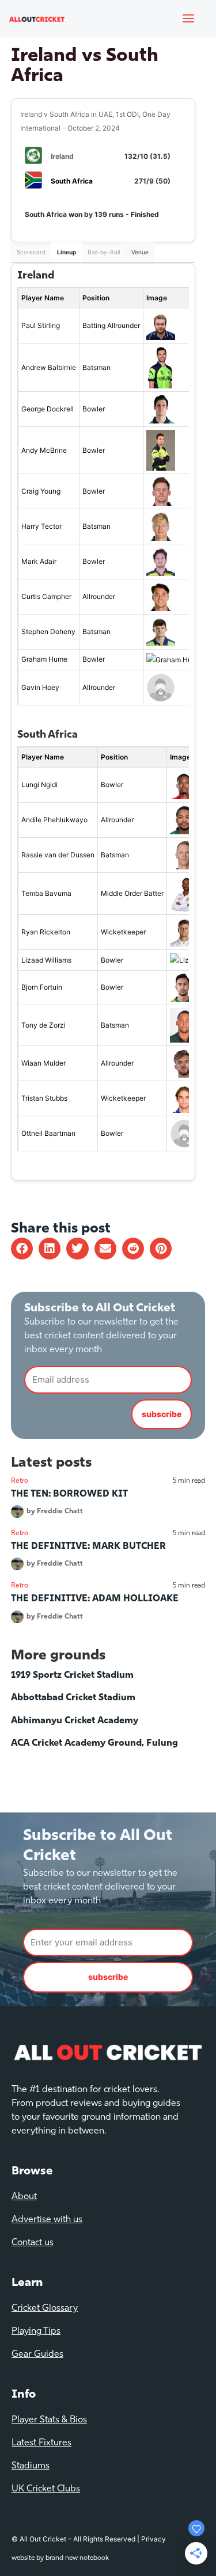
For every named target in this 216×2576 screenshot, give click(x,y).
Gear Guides (37, 2354)
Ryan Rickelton (46, 932)
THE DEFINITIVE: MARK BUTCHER (88, 1547)
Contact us (33, 2243)
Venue (140, 252)
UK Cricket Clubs (46, 2489)
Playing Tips (36, 2331)
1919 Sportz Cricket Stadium (72, 1676)
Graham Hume (44, 659)
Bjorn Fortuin (42, 987)
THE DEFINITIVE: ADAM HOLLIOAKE (95, 1599)
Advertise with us (47, 2220)
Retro (20, 1481)
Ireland (62, 156)
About (24, 2197)
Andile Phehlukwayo (54, 820)
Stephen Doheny (48, 631)
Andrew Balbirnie (49, 367)
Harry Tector (41, 526)
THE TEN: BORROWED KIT (69, 1494)
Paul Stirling (41, 325)
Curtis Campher (46, 596)
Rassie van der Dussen (58, 855)
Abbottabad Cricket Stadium (73, 1698)
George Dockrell (48, 409)
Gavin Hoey (40, 687)
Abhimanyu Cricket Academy (75, 1721)
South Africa (72, 181)
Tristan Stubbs (44, 1098)
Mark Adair (39, 561)
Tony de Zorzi (43, 1025)
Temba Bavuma (46, 893)
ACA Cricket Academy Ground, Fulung (94, 1743)
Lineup (67, 252)
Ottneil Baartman (48, 1133)
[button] (22, 1249)
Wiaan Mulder (43, 1063)
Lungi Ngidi (39, 785)
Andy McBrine (44, 450)
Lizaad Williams (46, 960)
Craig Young (41, 491)
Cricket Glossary (45, 2308)
